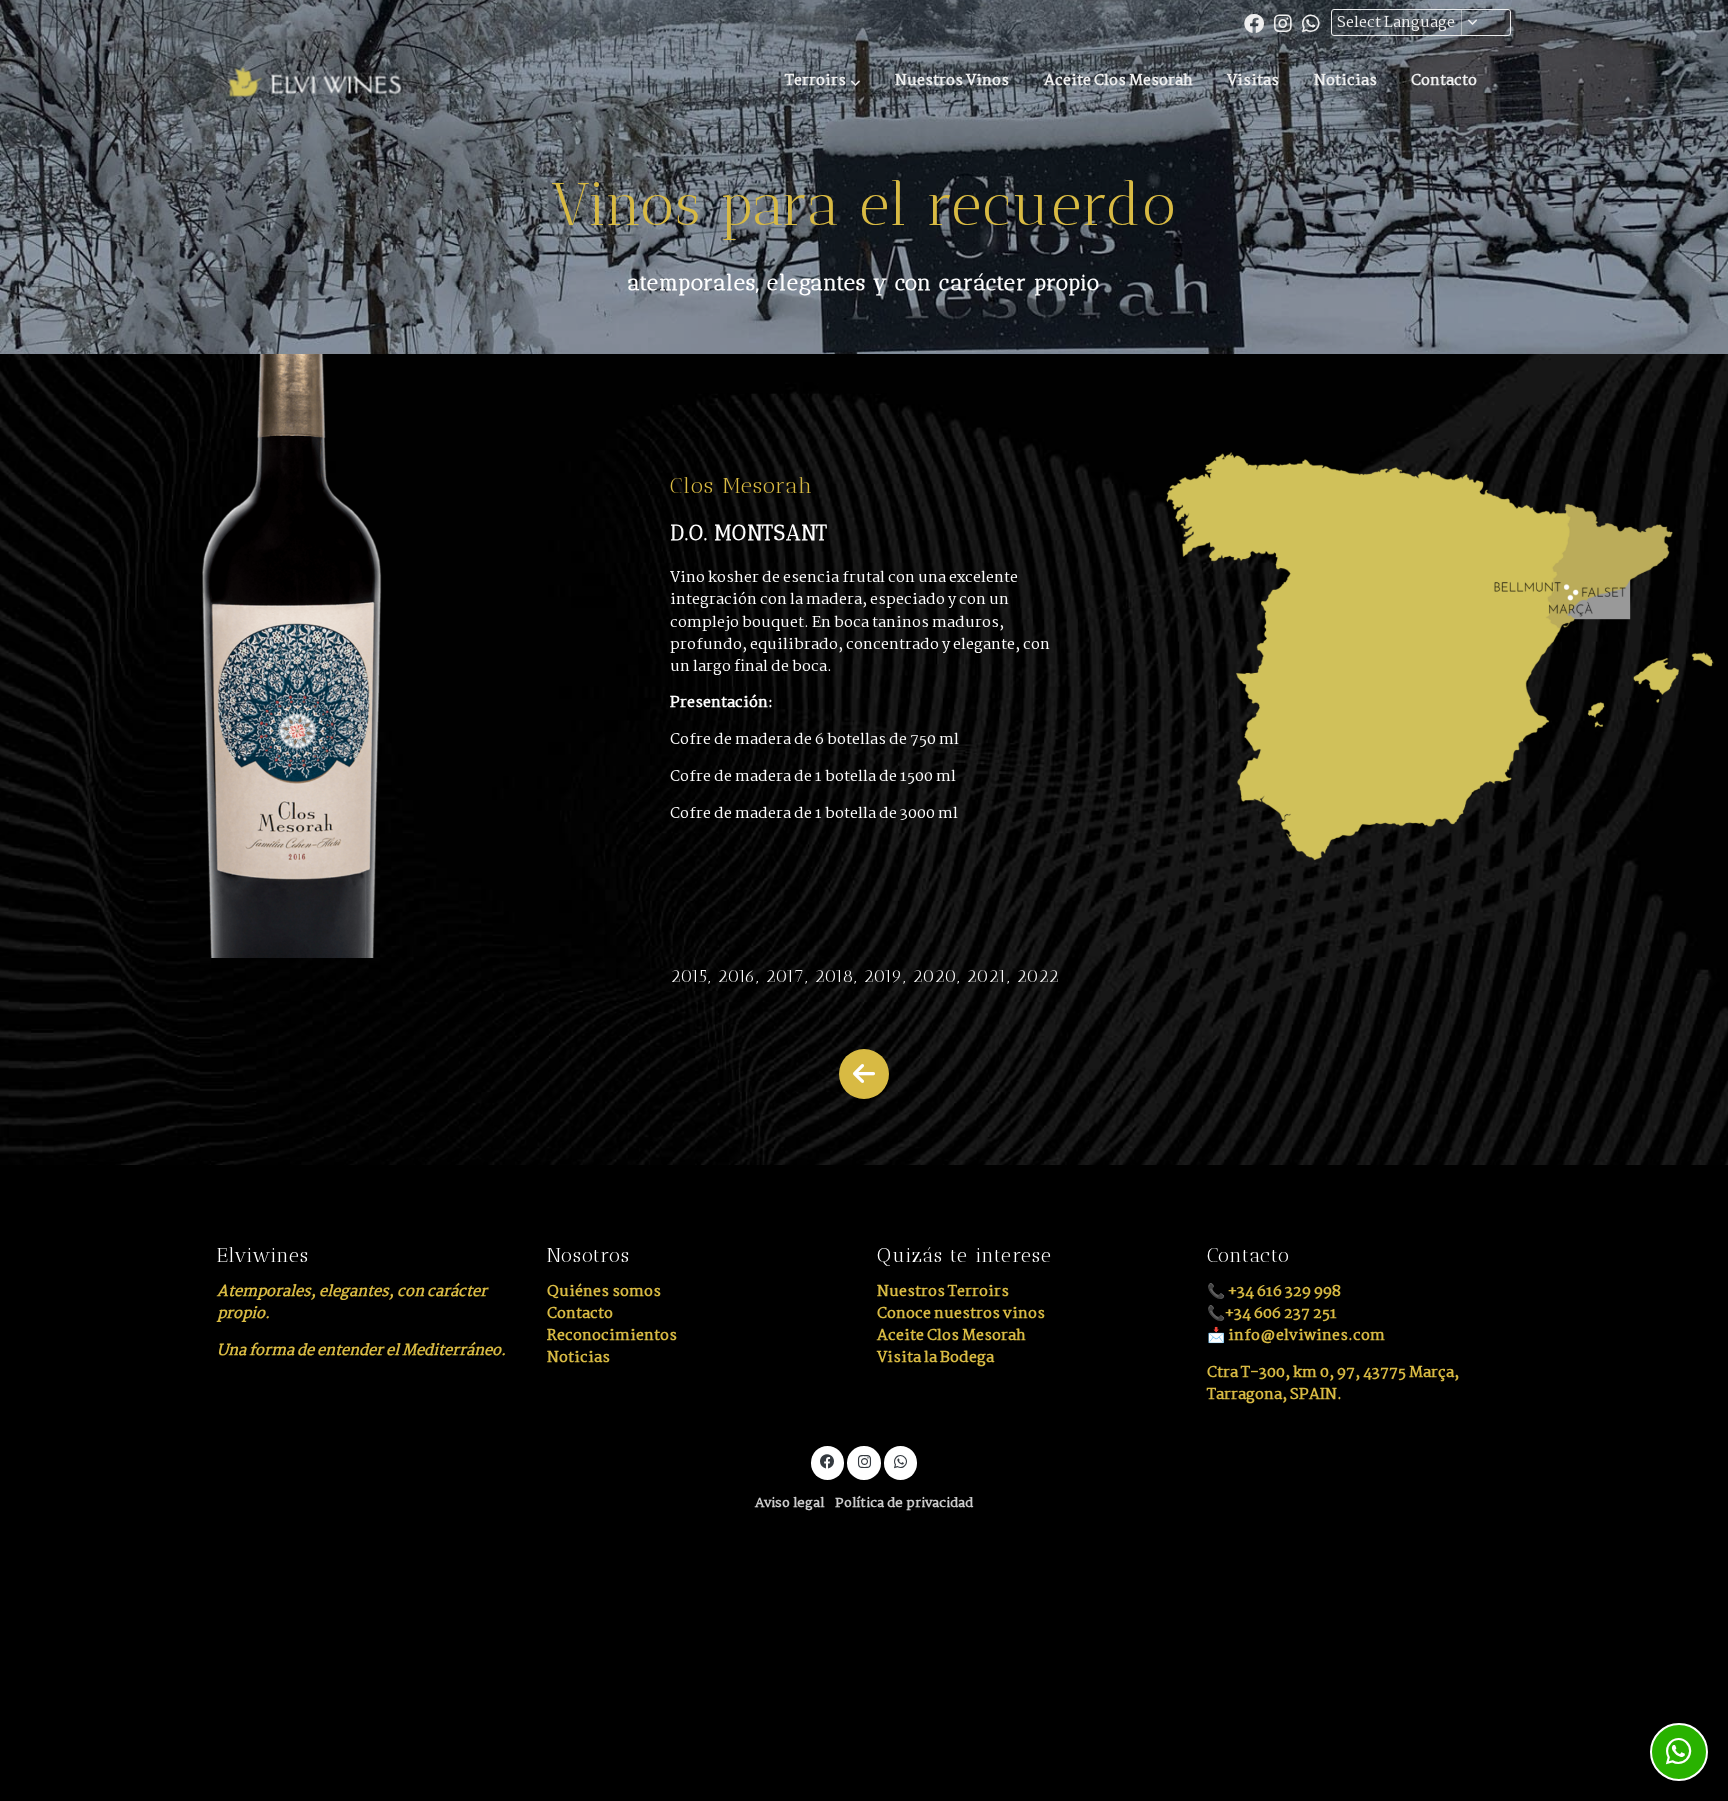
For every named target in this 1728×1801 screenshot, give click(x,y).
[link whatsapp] (1311, 22)
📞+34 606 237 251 (1272, 1313)
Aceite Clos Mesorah (951, 1335)
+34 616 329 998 (1284, 1291)
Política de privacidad (904, 1503)
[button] (822, 82)
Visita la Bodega (935, 1357)
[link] (315, 81)
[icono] (864, 1074)
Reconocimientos (612, 1335)
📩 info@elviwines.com (1296, 1335)
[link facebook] (1254, 22)
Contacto (580, 1313)
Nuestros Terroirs (943, 1291)
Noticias (578, 1357)
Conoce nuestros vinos (961, 1313)
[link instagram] (1283, 22)
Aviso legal (789, 1503)
